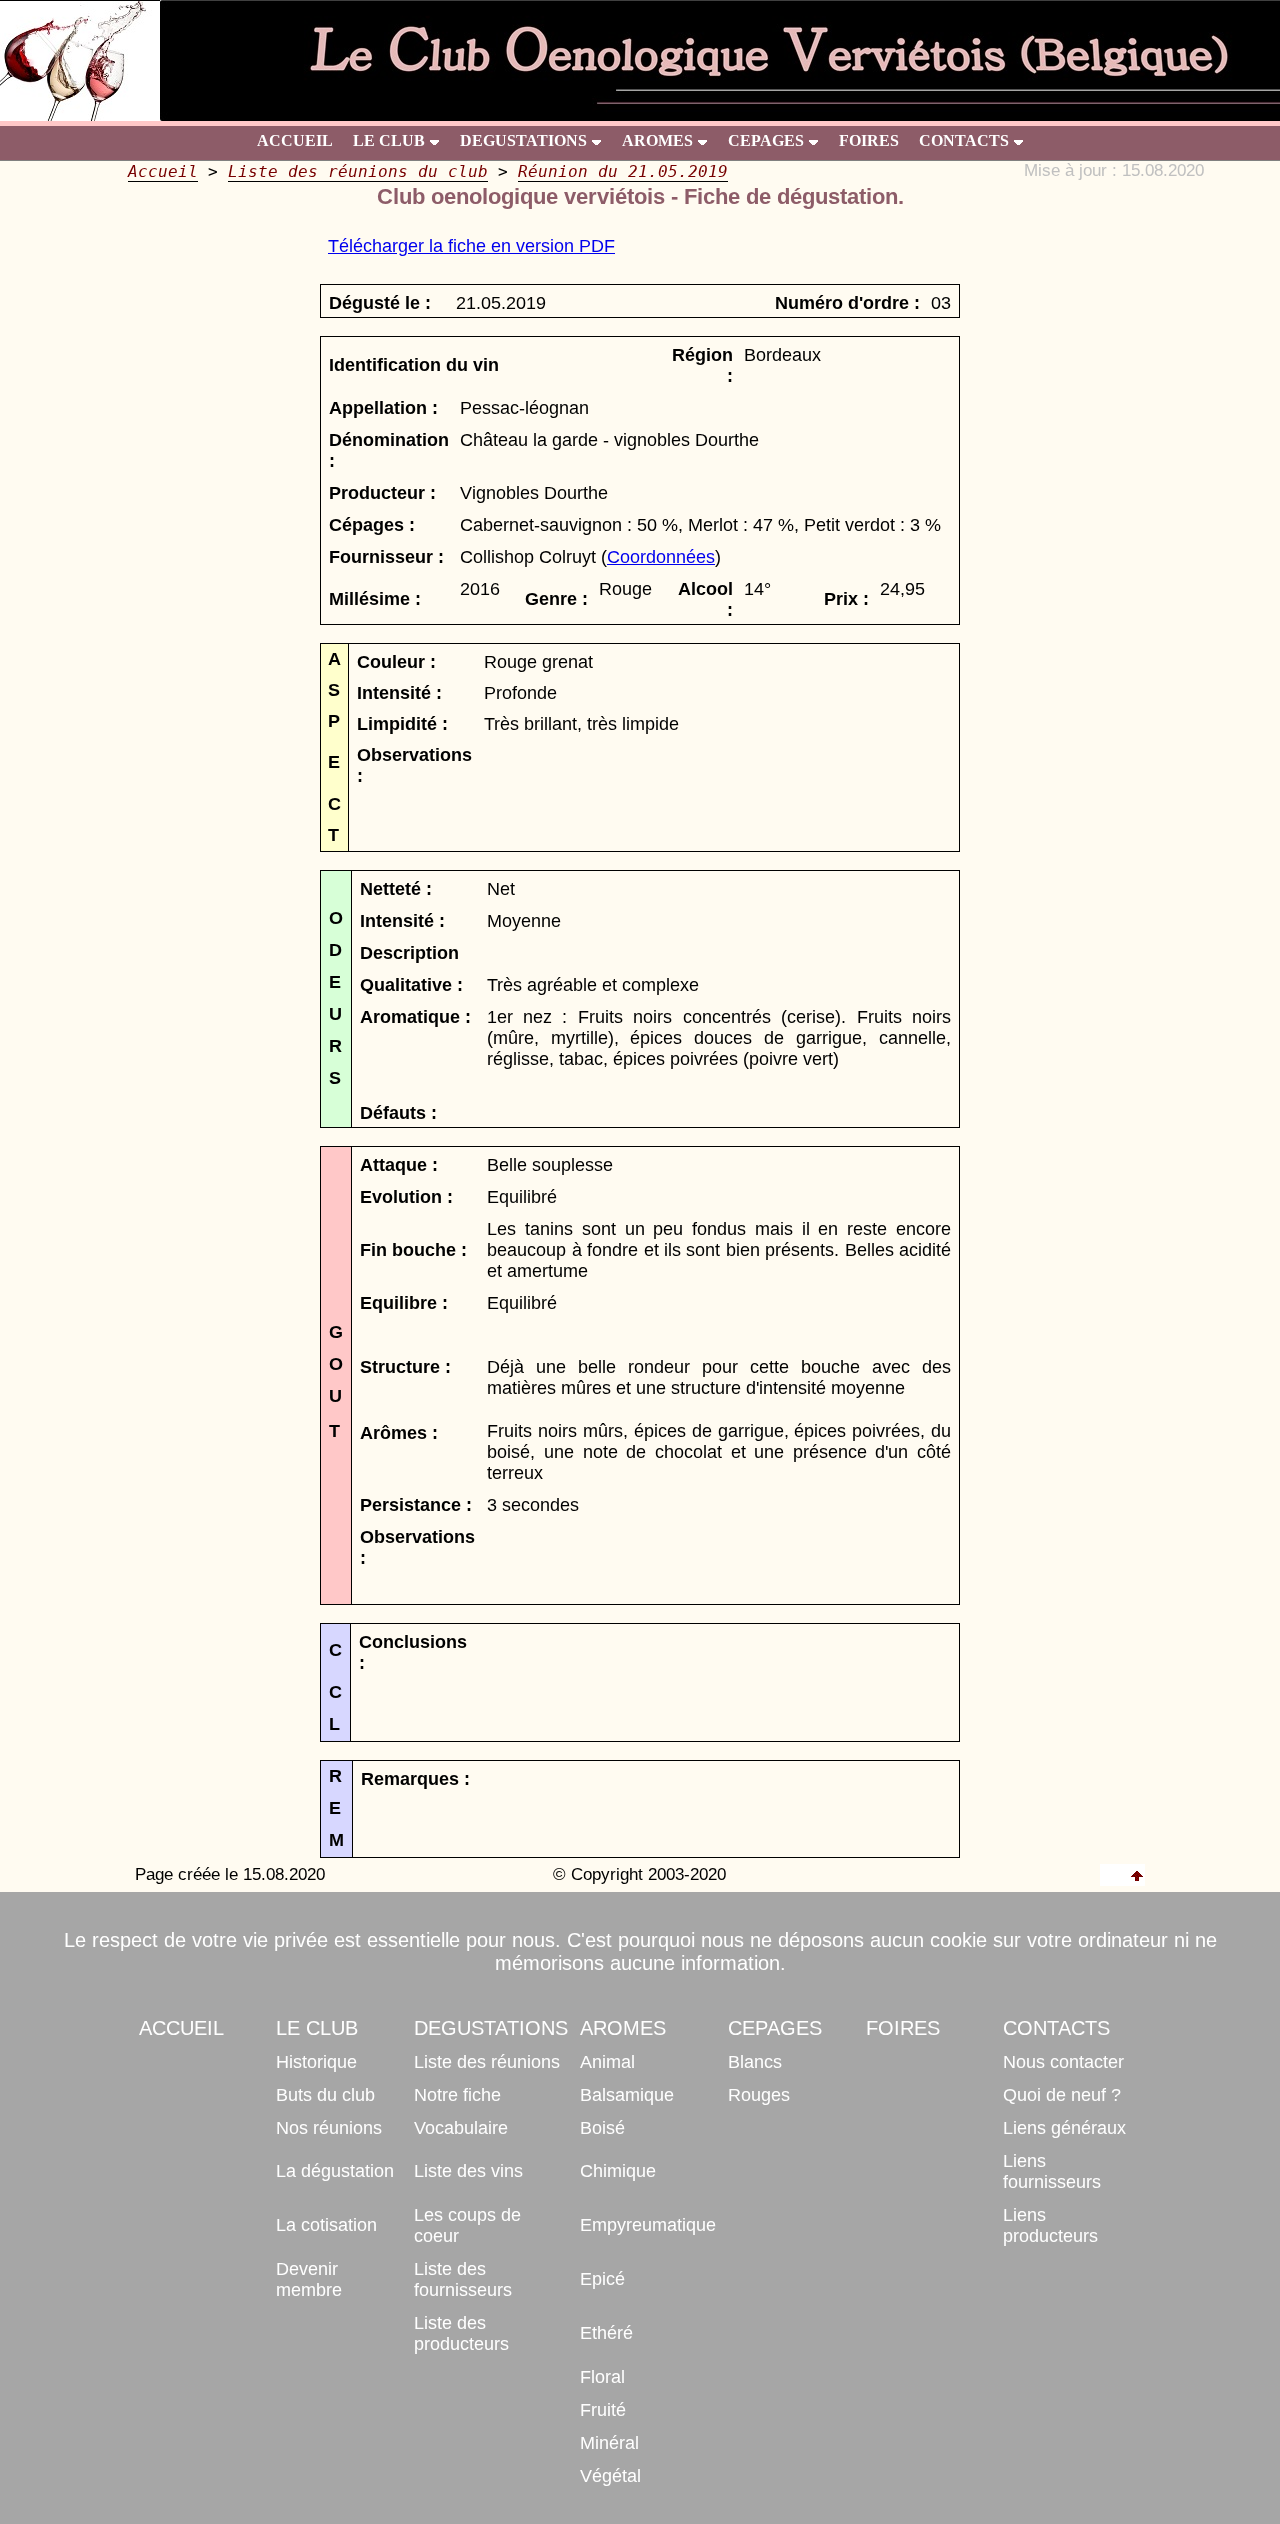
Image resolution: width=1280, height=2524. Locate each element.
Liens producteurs (1050, 2225)
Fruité (603, 2410)
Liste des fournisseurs (463, 2279)
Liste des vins (468, 2171)
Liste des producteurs (461, 2333)
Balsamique (627, 2095)
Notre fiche (457, 2095)
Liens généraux (1064, 2128)
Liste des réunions (487, 2062)
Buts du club (325, 2095)
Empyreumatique (648, 2225)
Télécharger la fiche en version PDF (471, 246)
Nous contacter (1063, 2062)
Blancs (755, 2062)
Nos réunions (329, 2128)
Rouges (759, 2095)
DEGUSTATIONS (523, 140)
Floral (602, 2377)
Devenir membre (309, 2279)
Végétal (610, 2476)
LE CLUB (389, 140)
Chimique (618, 2171)
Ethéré (606, 2333)
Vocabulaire (461, 2128)
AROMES (657, 140)
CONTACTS (964, 140)
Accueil (163, 171)
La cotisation (326, 2225)
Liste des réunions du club (358, 171)
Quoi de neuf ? (1062, 2095)
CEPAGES (766, 140)
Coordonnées (661, 557)
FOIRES (869, 140)
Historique (316, 2062)
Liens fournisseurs (1052, 2171)
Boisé (602, 2128)
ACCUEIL (295, 140)
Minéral (609, 2443)
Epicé (602, 2279)
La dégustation (335, 2171)
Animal (607, 2062)
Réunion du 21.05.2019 (623, 171)
